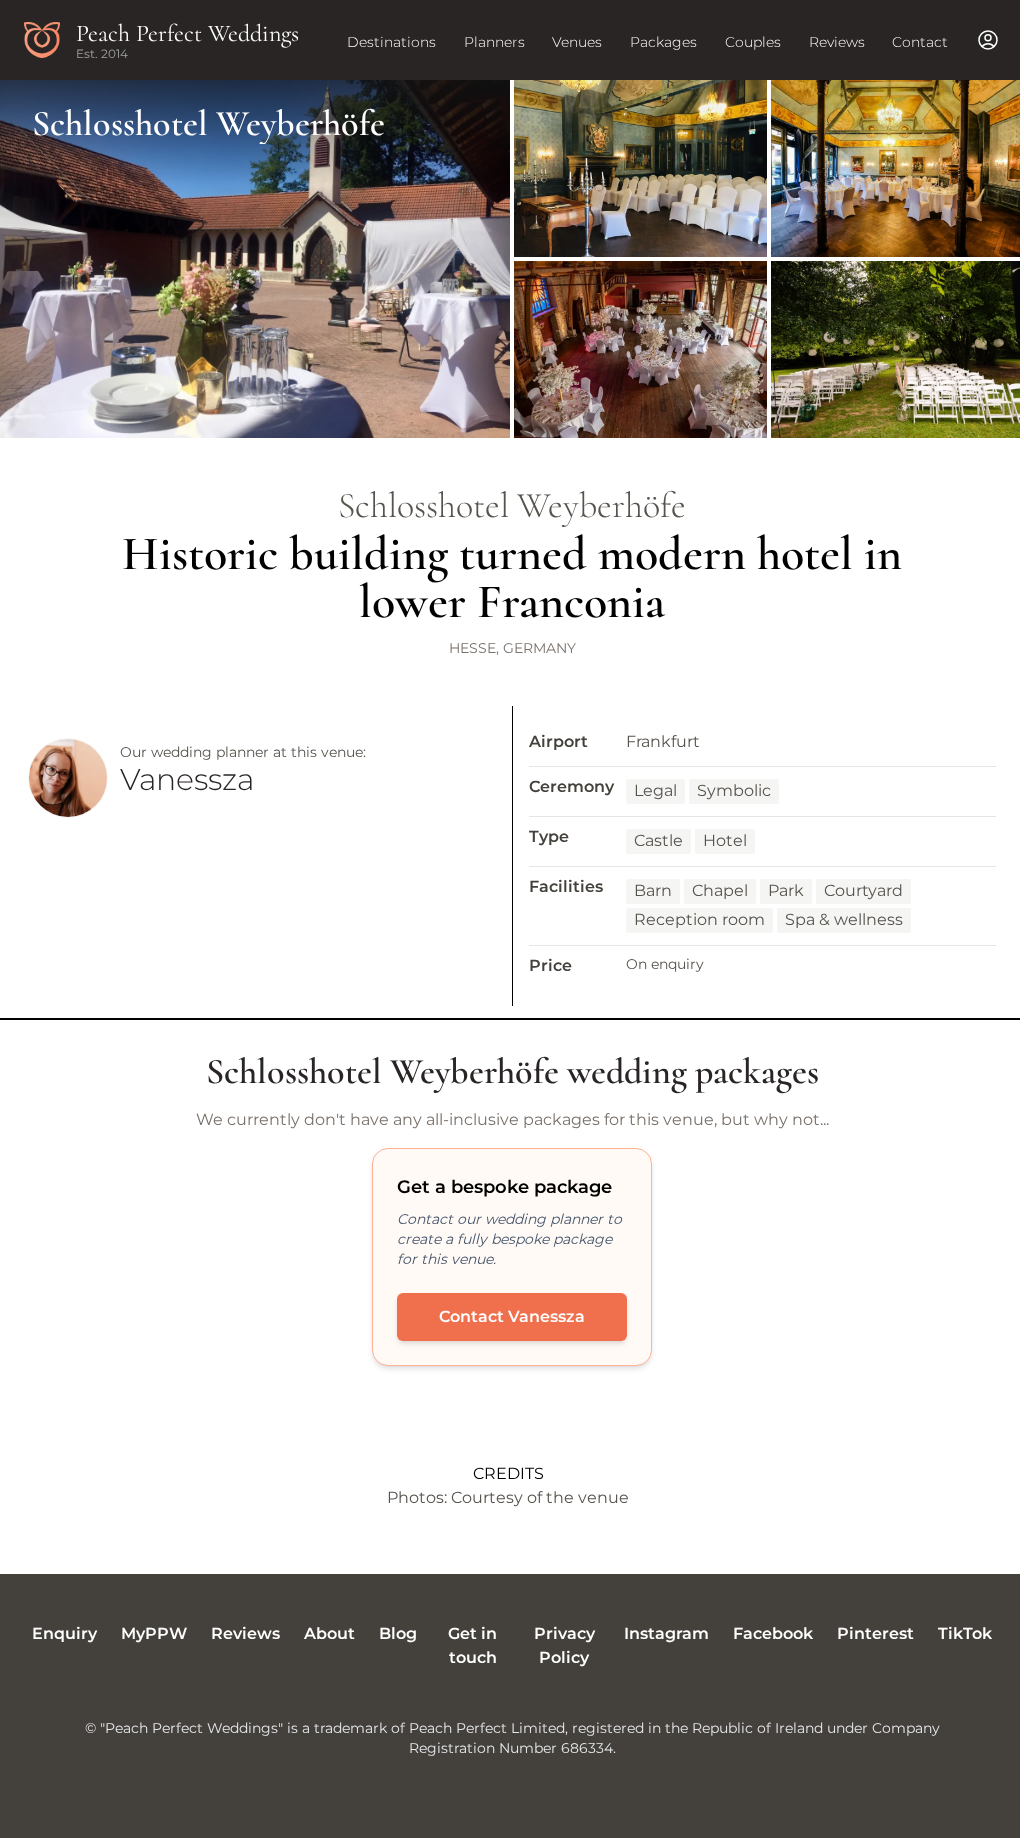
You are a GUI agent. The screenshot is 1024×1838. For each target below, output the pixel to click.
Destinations (391, 42)
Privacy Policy (564, 1645)
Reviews (837, 42)
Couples (753, 42)
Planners (494, 42)
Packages (663, 42)
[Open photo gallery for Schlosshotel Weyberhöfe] (512, 259)
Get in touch (472, 1645)
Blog (398, 1633)
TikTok (965, 1633)
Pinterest (875, 1633)
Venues (577, 42)
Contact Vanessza (512, 1316)
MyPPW (154, 1633)
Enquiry (64, 1633)
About (329, 1633)
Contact (920, 42)
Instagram (666, 1633)
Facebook (773, 1633)
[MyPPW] (988, 40)
